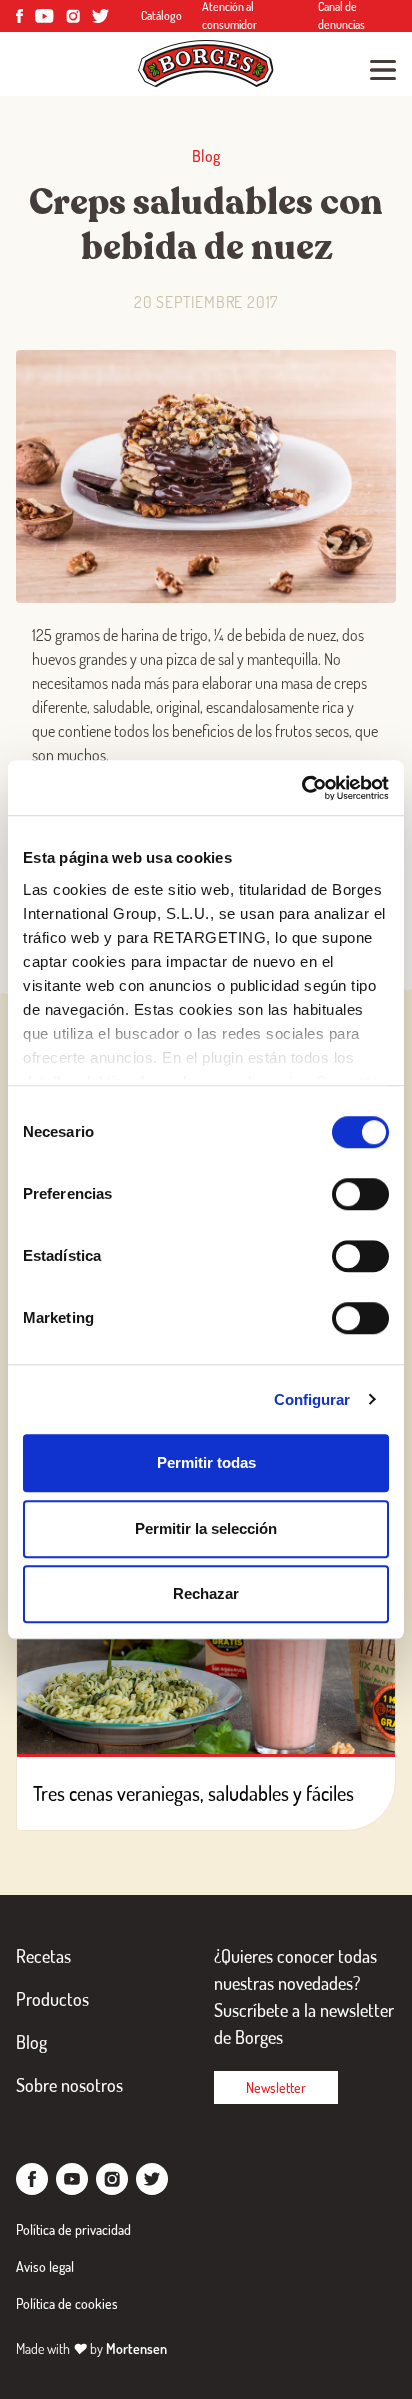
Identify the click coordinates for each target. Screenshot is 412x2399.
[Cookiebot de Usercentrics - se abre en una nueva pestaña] (301, 788)
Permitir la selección (206, 1528)
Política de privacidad (73, 2229)
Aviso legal (45, 2266)
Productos (52, 1999)
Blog (31, 2042)
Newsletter (276, 2087)
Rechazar (206, 1593)
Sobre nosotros (69, 2085)
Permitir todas (206, 1462)
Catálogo (161, 15)
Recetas (43, 1956)
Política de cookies (67, 2303)
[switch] (360, 1194)
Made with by (91, 2348)
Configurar (312, 1399)
